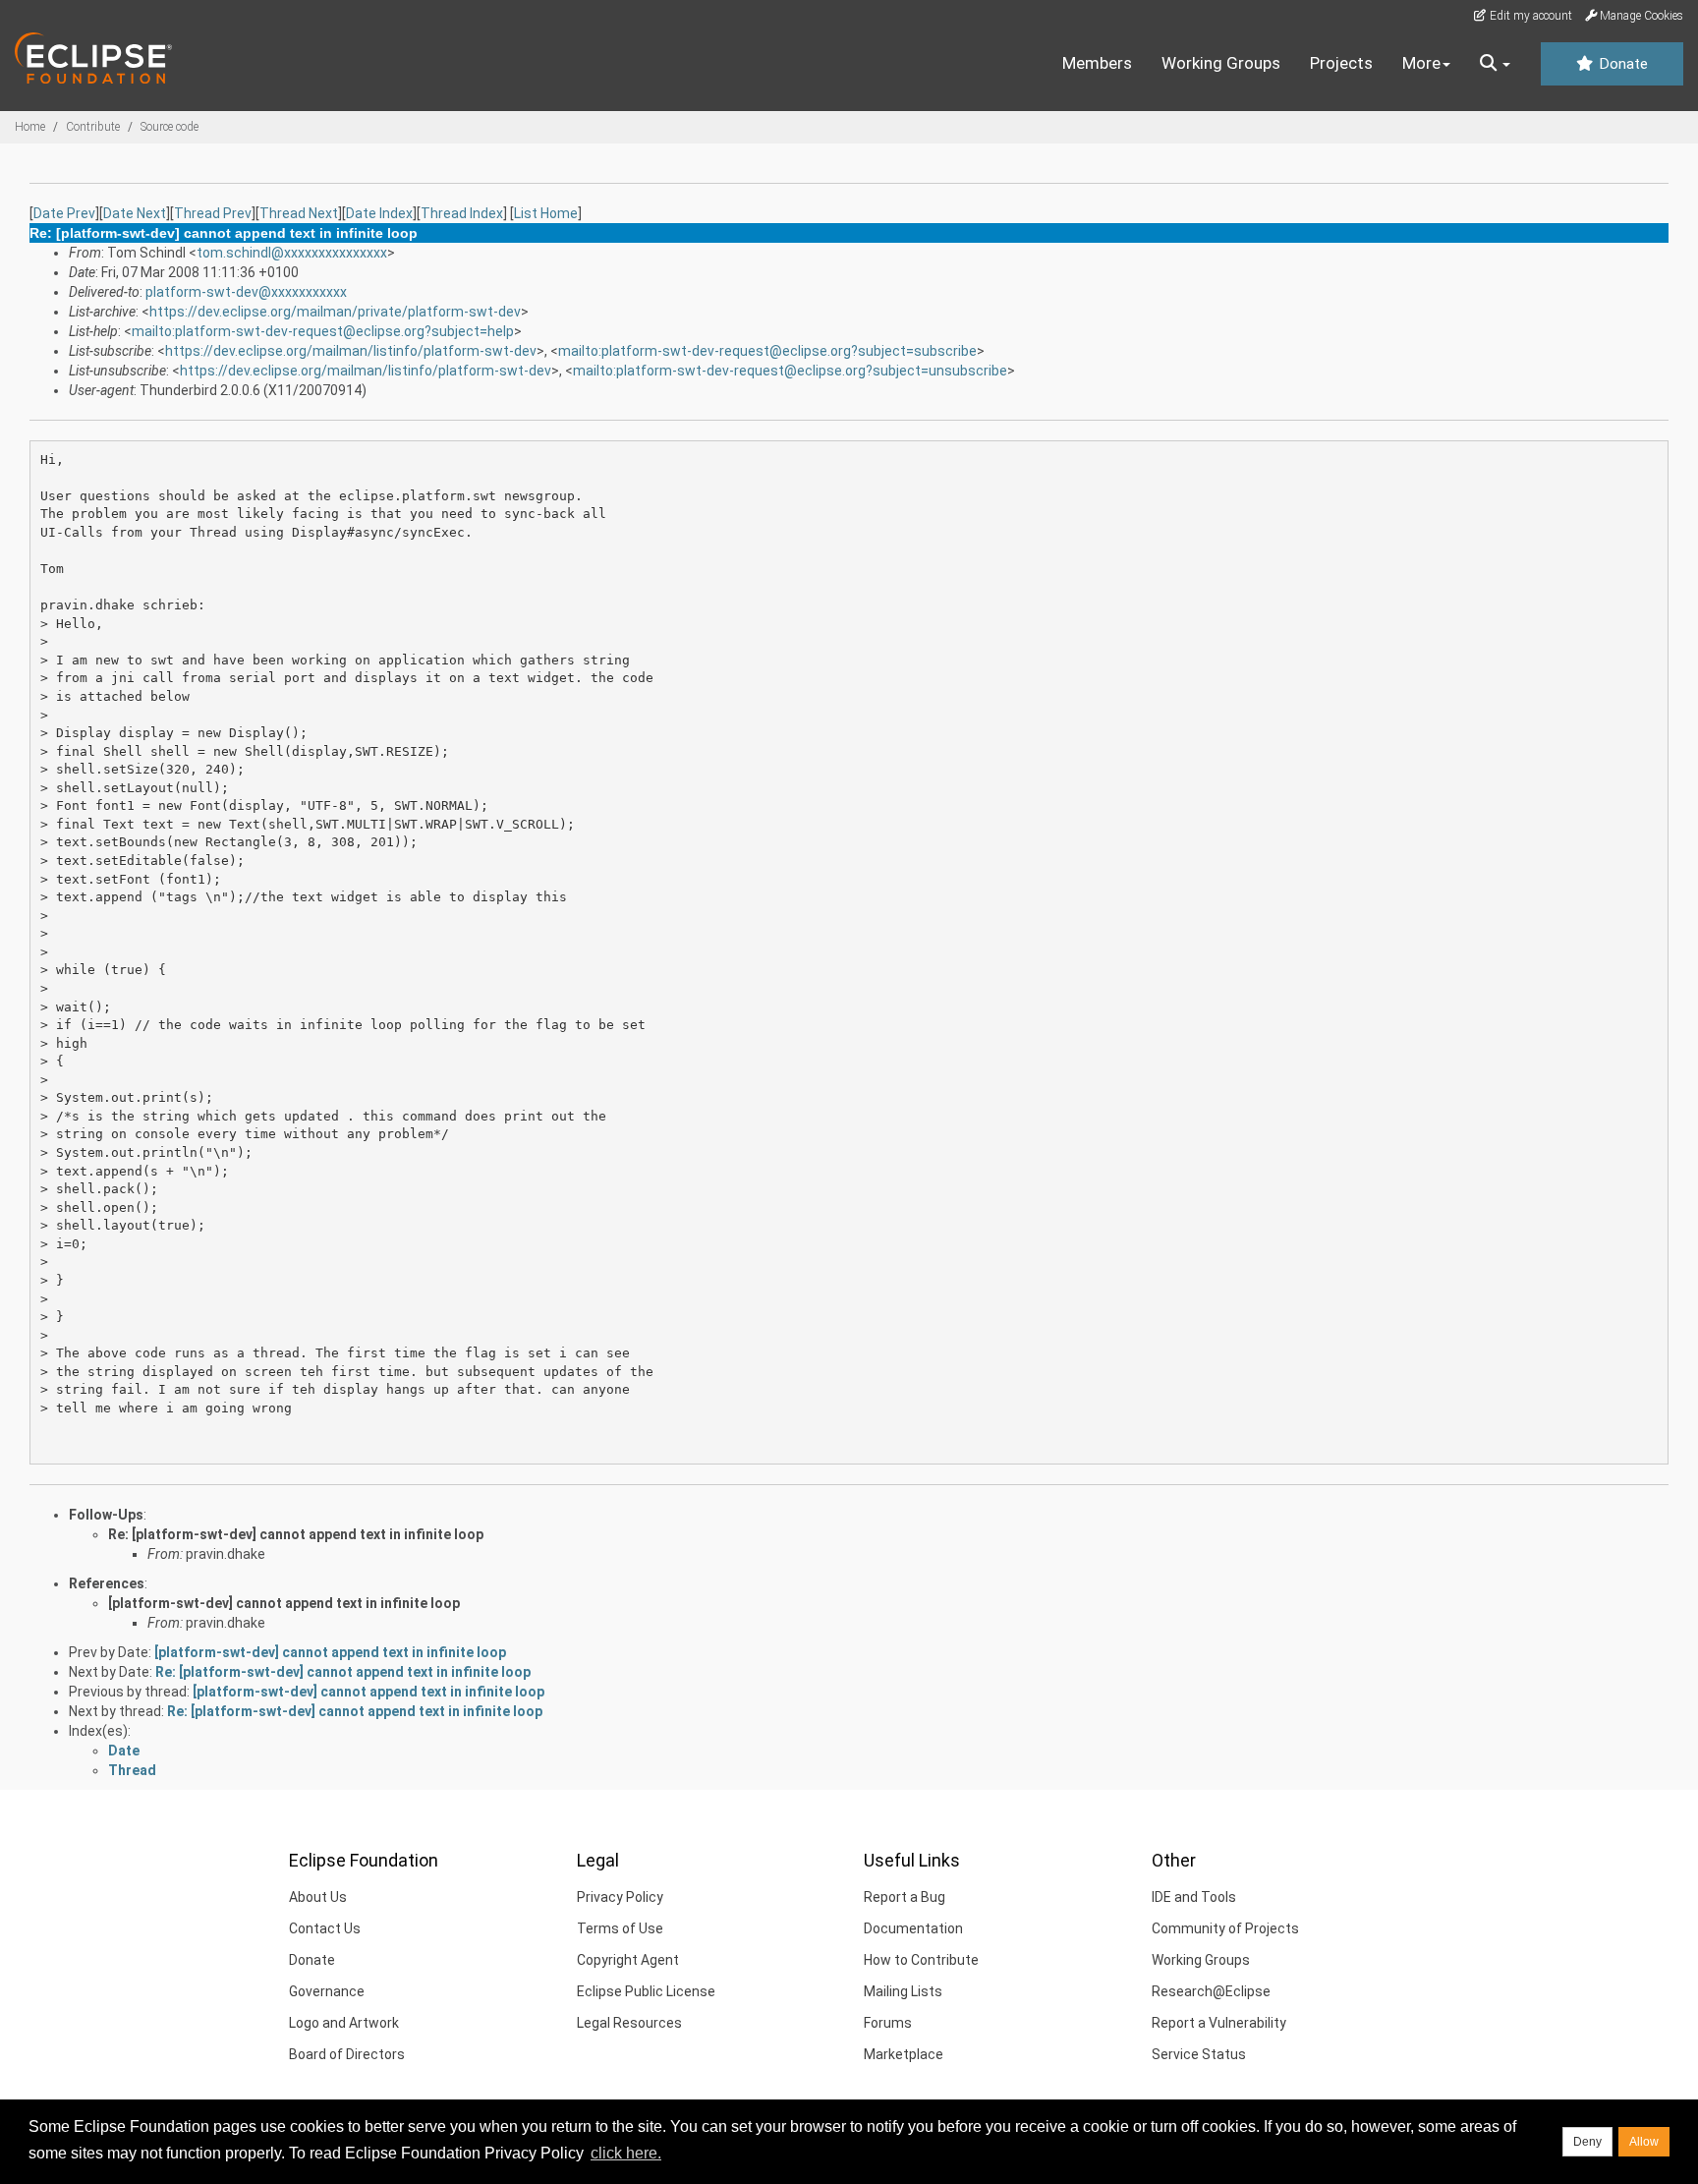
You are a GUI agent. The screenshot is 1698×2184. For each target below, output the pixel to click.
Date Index (379, 213)
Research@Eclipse (1211, 1991)
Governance (327, 1991)
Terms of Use (620, 1928)
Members (1097, 63)
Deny (1587, 2142)
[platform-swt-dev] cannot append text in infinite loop (284, 1603)
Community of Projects (1225, 1928)
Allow (1644, 2142)
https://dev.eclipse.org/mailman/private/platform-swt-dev (335, 312)
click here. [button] (626, 2153)
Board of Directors (347, 2054)
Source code (170, 127)
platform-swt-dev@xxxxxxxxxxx (246, 292)
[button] (1495, 64)
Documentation (913, 1928)
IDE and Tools (1194, 1897)
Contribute (93, 127)
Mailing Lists (903, 1991)
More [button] (1421, 63)
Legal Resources (629, 2023)
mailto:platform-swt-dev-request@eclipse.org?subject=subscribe (767, 351)
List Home (546, 213)
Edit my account (1529, 16)
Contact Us (325, 1928)
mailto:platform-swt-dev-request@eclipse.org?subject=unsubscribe (790, 371)
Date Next (135, 213)
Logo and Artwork (344, 2023)
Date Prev (64, 213)
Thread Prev (213, 213)
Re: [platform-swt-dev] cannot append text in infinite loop (296, 1534)
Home (30, 127)
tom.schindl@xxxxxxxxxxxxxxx (292, 253)
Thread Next (299, 213)
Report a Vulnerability (1219, 2023)
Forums (888, 2023)
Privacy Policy (620, 1897)
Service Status (1199, 2054)
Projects (1341, 63)
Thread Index (462, 213)
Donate (1621, 64)
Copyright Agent (628, 1960)
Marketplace (904, 2054)
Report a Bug (905, 1897)
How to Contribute (921, 1960)
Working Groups (1221, 63)
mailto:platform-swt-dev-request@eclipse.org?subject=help (323, 331)
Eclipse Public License (646, 1991)
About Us (318, 1897)
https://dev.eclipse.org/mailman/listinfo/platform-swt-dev (351, 351)
